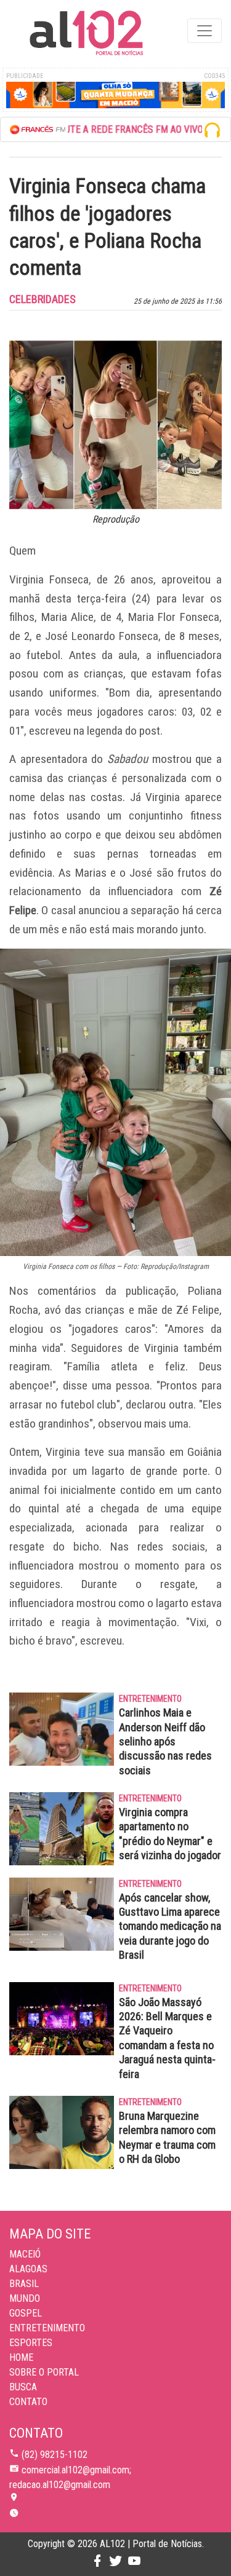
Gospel (26, 2313)
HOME (21, 2357)
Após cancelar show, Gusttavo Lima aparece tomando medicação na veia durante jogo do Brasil (170, 1926)
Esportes (31, 2343)
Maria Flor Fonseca (174, 617)
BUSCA (23, 2387)
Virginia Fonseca (49, 579)
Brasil (24, 2284)
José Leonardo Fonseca (102, 636)
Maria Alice (68, 617)
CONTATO (28, 2402)
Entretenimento (47, 2328)
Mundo (25, 2298)
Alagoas (28, 2269)
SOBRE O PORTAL (44, 2372)
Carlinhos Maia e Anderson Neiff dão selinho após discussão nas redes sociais (165, 1741)
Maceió (25, 2254)
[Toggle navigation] (205, 31)
